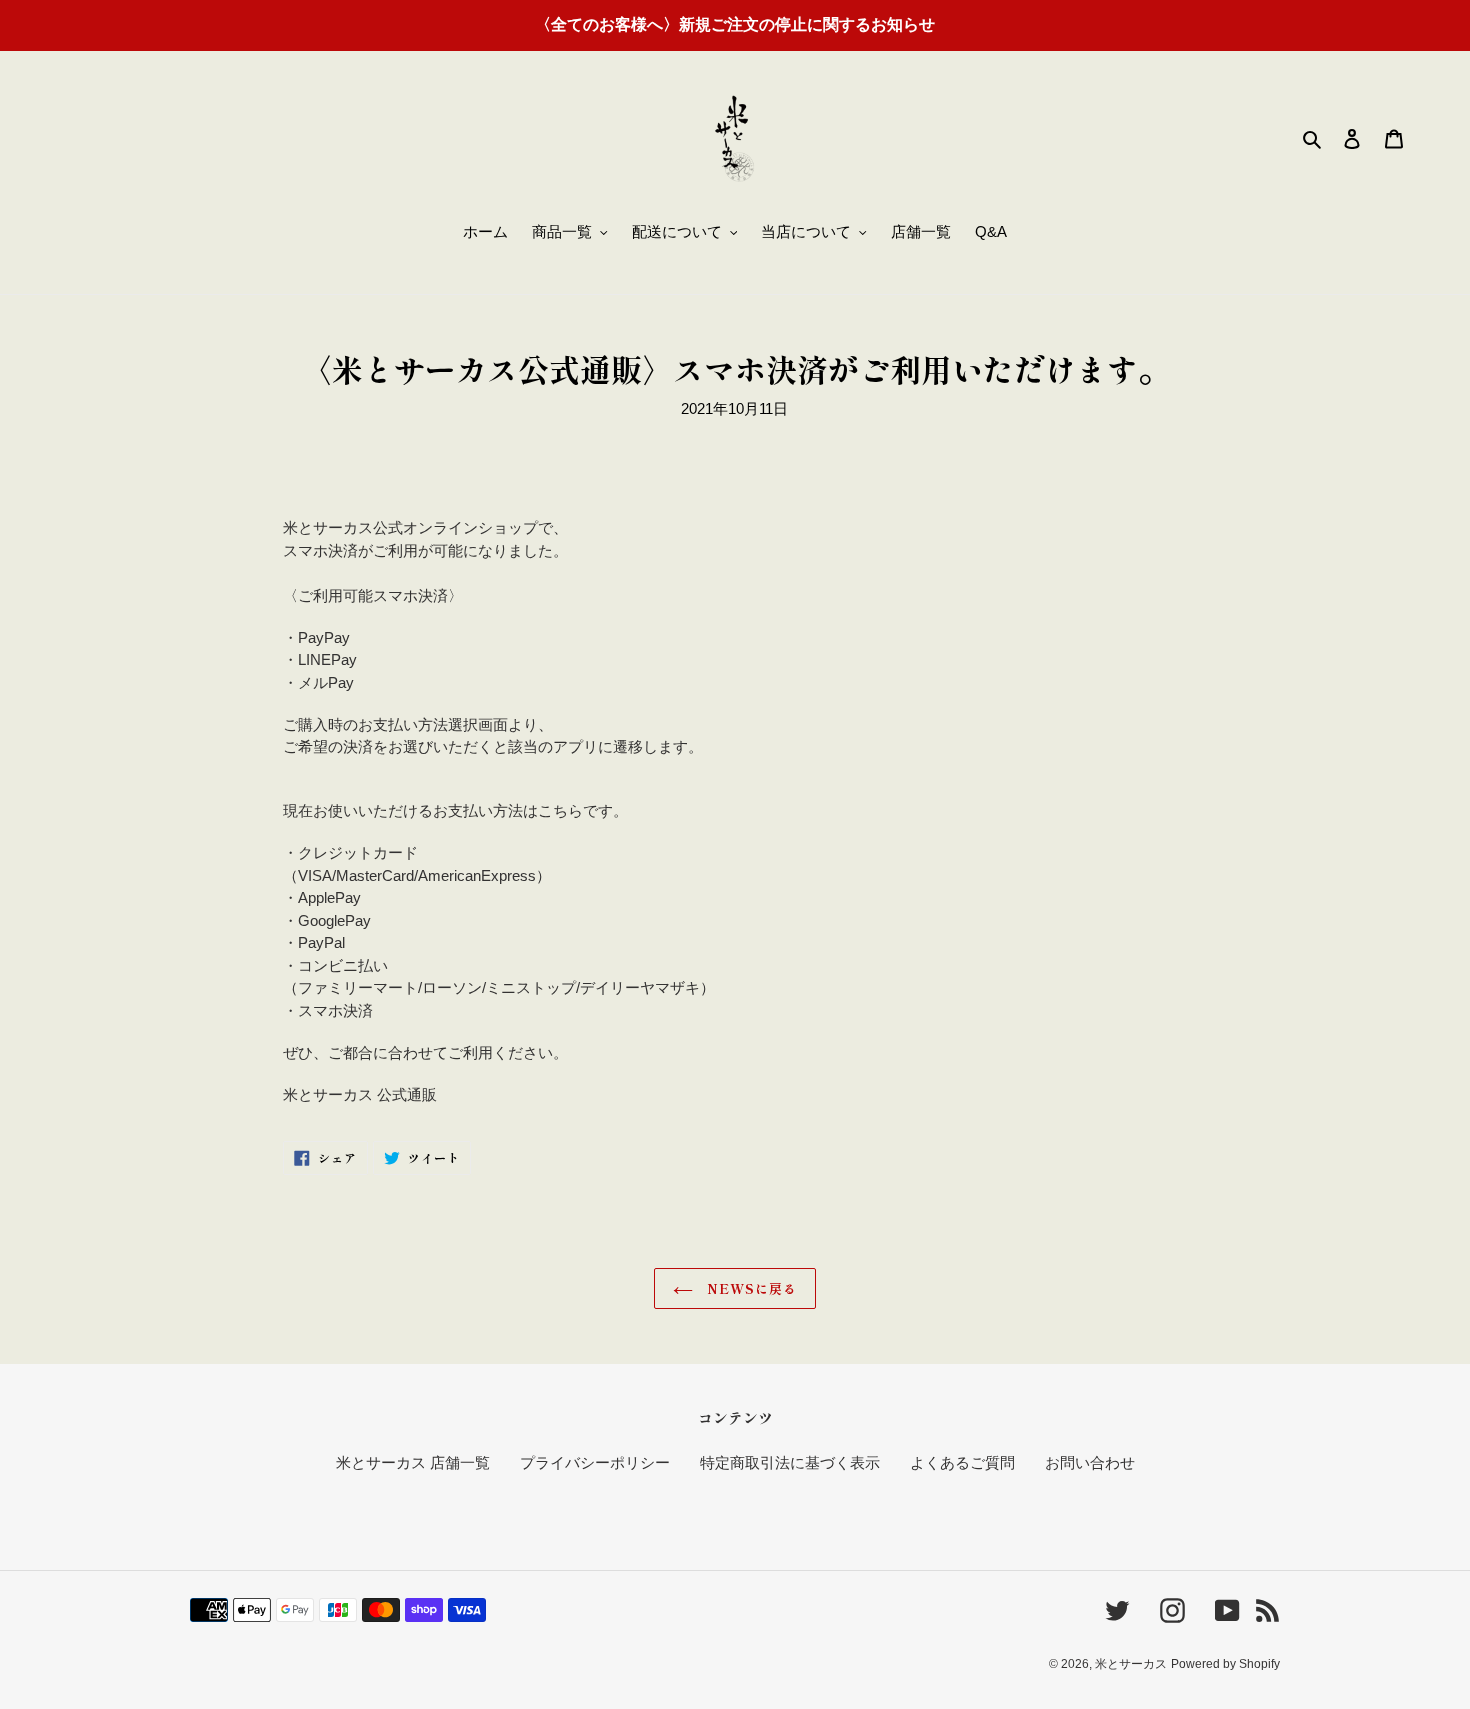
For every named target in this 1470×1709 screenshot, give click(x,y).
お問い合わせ (1090, 1462)
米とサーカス (1131, 1664)
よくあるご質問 (962, 1462)
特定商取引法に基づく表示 (790, 1462)
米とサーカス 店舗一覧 (413, 1462)
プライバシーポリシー (595, 1462)
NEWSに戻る (750, 1288)
